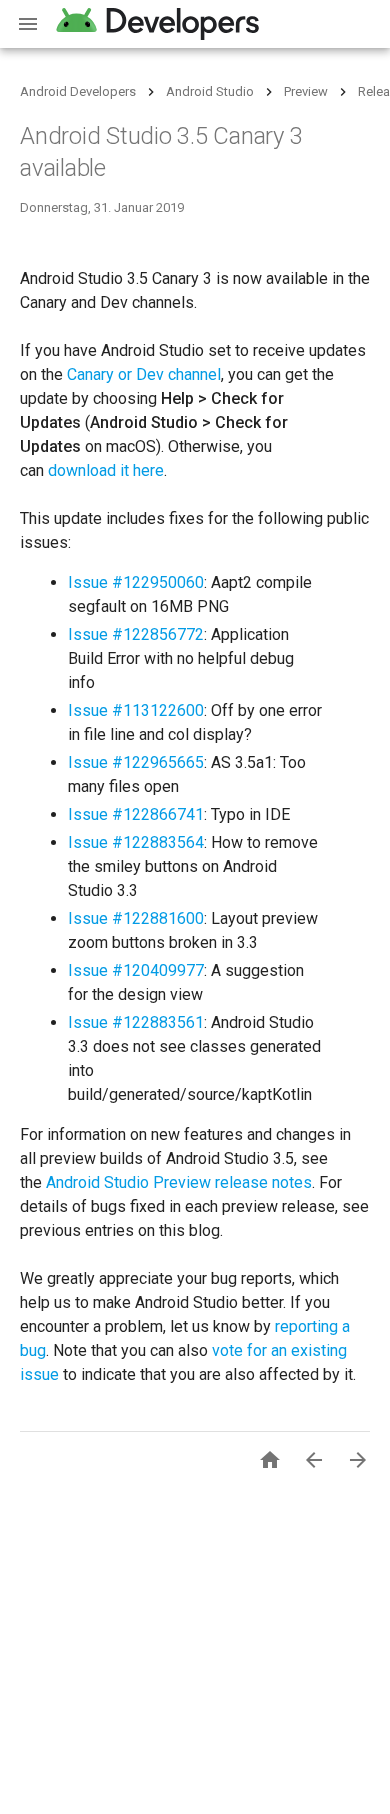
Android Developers (78, 91)
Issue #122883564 (136, 842)
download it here (106, 470)
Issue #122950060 (136, 582)
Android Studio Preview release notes (179, 1182)
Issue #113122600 (136, 710)
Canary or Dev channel (144, 374)
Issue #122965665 (136, 762)
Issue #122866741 (136, 814)
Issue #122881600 (136, 918)
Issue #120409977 (136, 970)
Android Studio (210, 91)
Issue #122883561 (136, 1022)
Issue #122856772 (136, 634)
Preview (306, 91)
